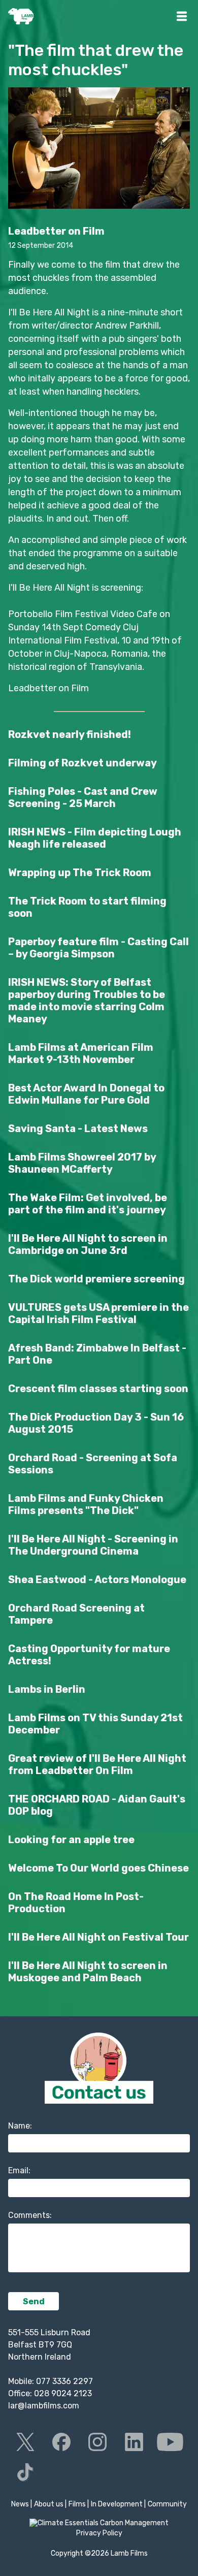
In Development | (118, 2504)
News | (22, 2504)
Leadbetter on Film (48, 688)
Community (167, 2504)
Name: (20, 2126)
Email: (19, 2170)
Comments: (30, 2215)
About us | (50, 2504)
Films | (79, 2504)
